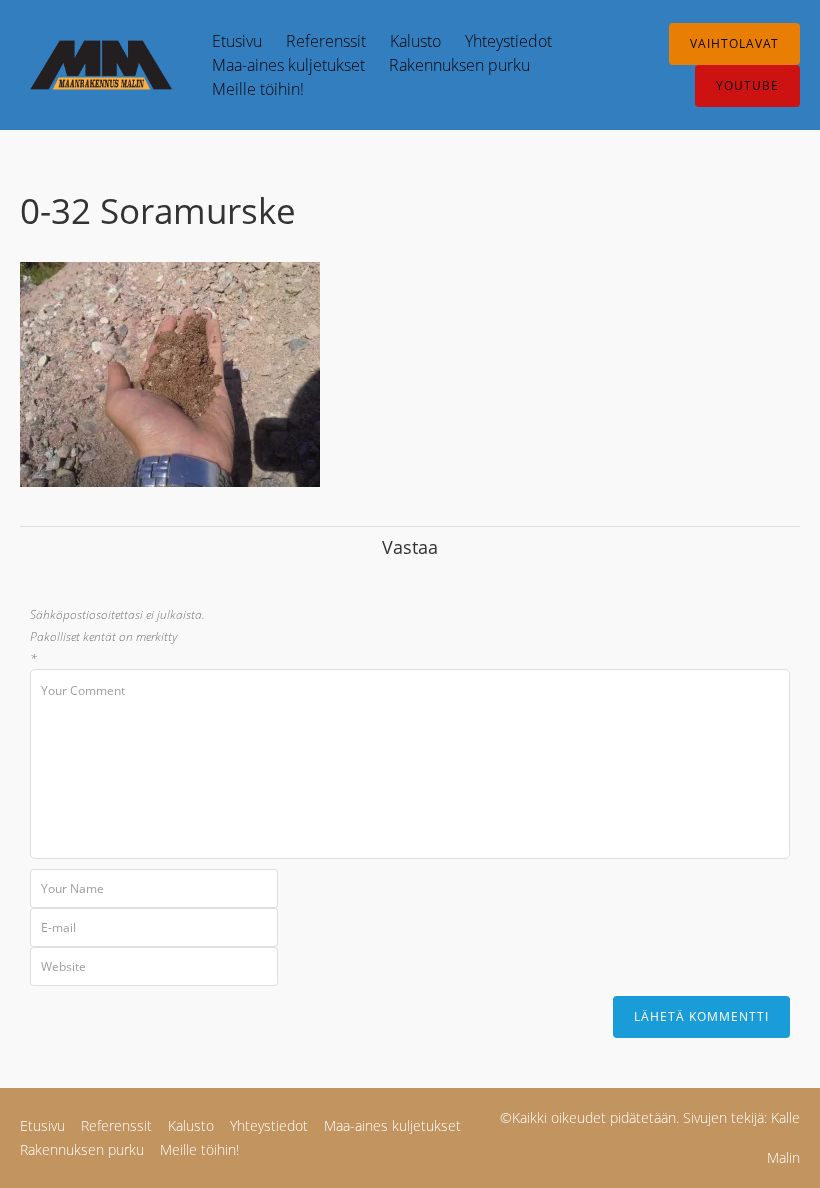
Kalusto (415, 41)
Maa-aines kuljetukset (288, 65)
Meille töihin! (258, 89)
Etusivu (237, 41)
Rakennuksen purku (459, 65)
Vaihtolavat (734, 43)
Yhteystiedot (508, 41)
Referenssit (326, 41)
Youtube (747, 85)
